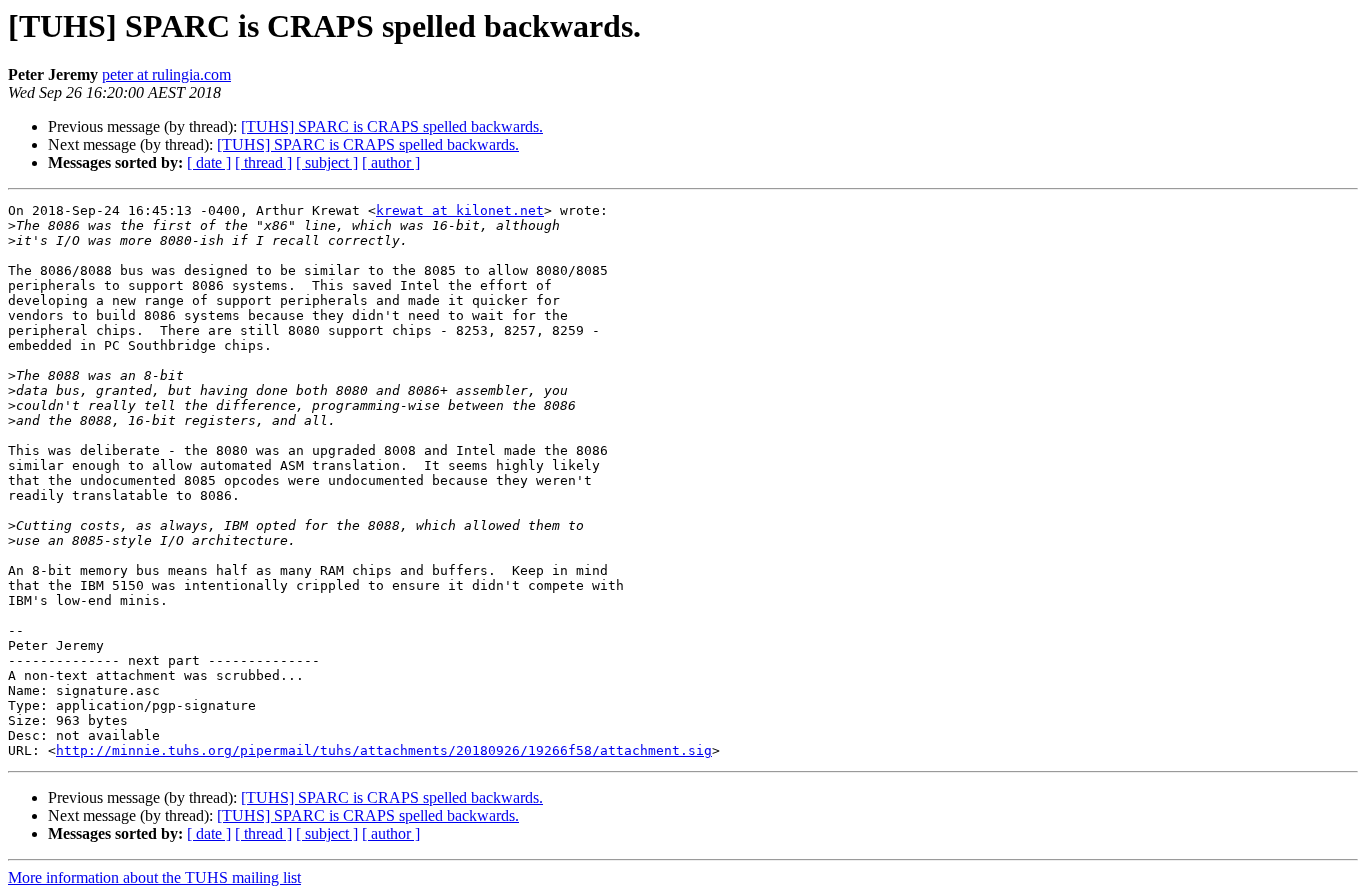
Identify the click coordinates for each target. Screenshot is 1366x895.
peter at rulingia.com (166, 74)
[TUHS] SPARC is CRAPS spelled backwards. (392, 126)
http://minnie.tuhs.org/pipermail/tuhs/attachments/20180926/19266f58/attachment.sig (384, 750)
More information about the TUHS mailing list (154, 877)
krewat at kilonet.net (460, 210)
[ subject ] (327, 162)
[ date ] (209, 162)
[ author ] (391, 162)
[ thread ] (263, 162)
